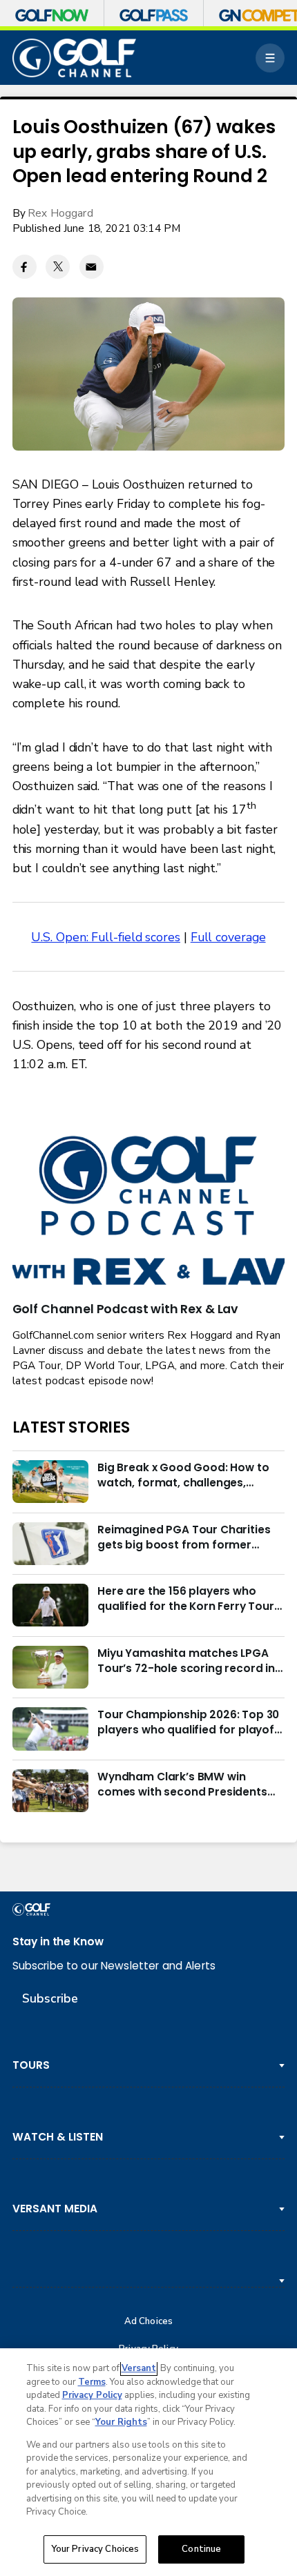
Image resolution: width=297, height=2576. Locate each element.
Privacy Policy (92, 2395)
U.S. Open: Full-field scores (106, 937)
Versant (139, 2368)
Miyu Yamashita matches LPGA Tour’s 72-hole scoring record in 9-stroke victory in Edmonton (186, 1661)
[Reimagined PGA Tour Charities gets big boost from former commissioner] (50, 1544)
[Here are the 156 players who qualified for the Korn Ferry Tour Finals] (50, 1605)
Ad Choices (148, 2322)
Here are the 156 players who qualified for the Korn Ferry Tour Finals (186, 1599)
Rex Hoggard (60, 213)
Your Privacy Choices (95, 2549)
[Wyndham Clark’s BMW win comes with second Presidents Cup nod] (50, 1791)
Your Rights (121, 2422)
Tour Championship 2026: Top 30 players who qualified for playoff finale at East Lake (188, 1722)
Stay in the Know (58, 1941)
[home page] (75, 58)
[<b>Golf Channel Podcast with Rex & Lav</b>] (149, 1212)
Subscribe (50, 1998)
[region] (148, 2462)
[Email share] (92, 267)
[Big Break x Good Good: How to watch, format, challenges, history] (50, 1482)
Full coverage (228, 937)
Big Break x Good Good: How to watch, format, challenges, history (183, 1475)
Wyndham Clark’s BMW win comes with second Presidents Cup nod (182, 1784)
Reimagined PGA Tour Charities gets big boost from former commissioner (184, 1537)
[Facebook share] (25, 267)
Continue (201, 2549)
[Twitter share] (58, 267)
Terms (92, 2382)
